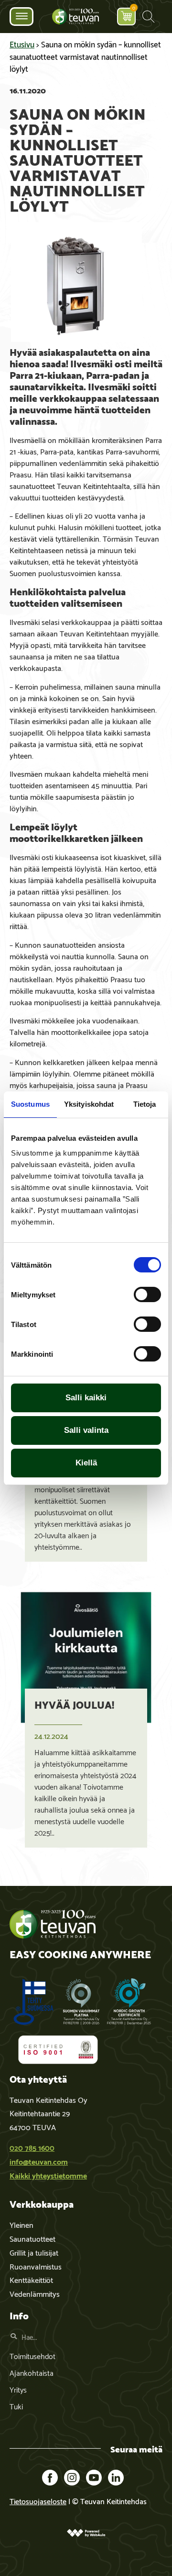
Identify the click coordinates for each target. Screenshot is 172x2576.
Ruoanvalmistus (36, 2266)
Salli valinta (86, 1430)
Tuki (16, 2406)
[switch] (147, 1294)
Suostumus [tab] (30, 1104)
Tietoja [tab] (145, 1104)
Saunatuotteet (32, 2238)
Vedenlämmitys (35, 2293)
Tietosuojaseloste (38, 2501)
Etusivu (22, 44)
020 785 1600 (32, 2147)
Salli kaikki (86, 1398)
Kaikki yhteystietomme (48, 2175)
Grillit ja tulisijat (34, 2252)
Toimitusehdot (32, 2355)
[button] (148, 17)
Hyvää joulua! (74, 1704)
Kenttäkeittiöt (31, 2279)
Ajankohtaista (32, 2372)
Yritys (18, 2389)
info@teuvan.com (39, 2161)
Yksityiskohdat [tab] (89, 1104)
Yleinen (21, 2224)
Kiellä (86, 1463)
